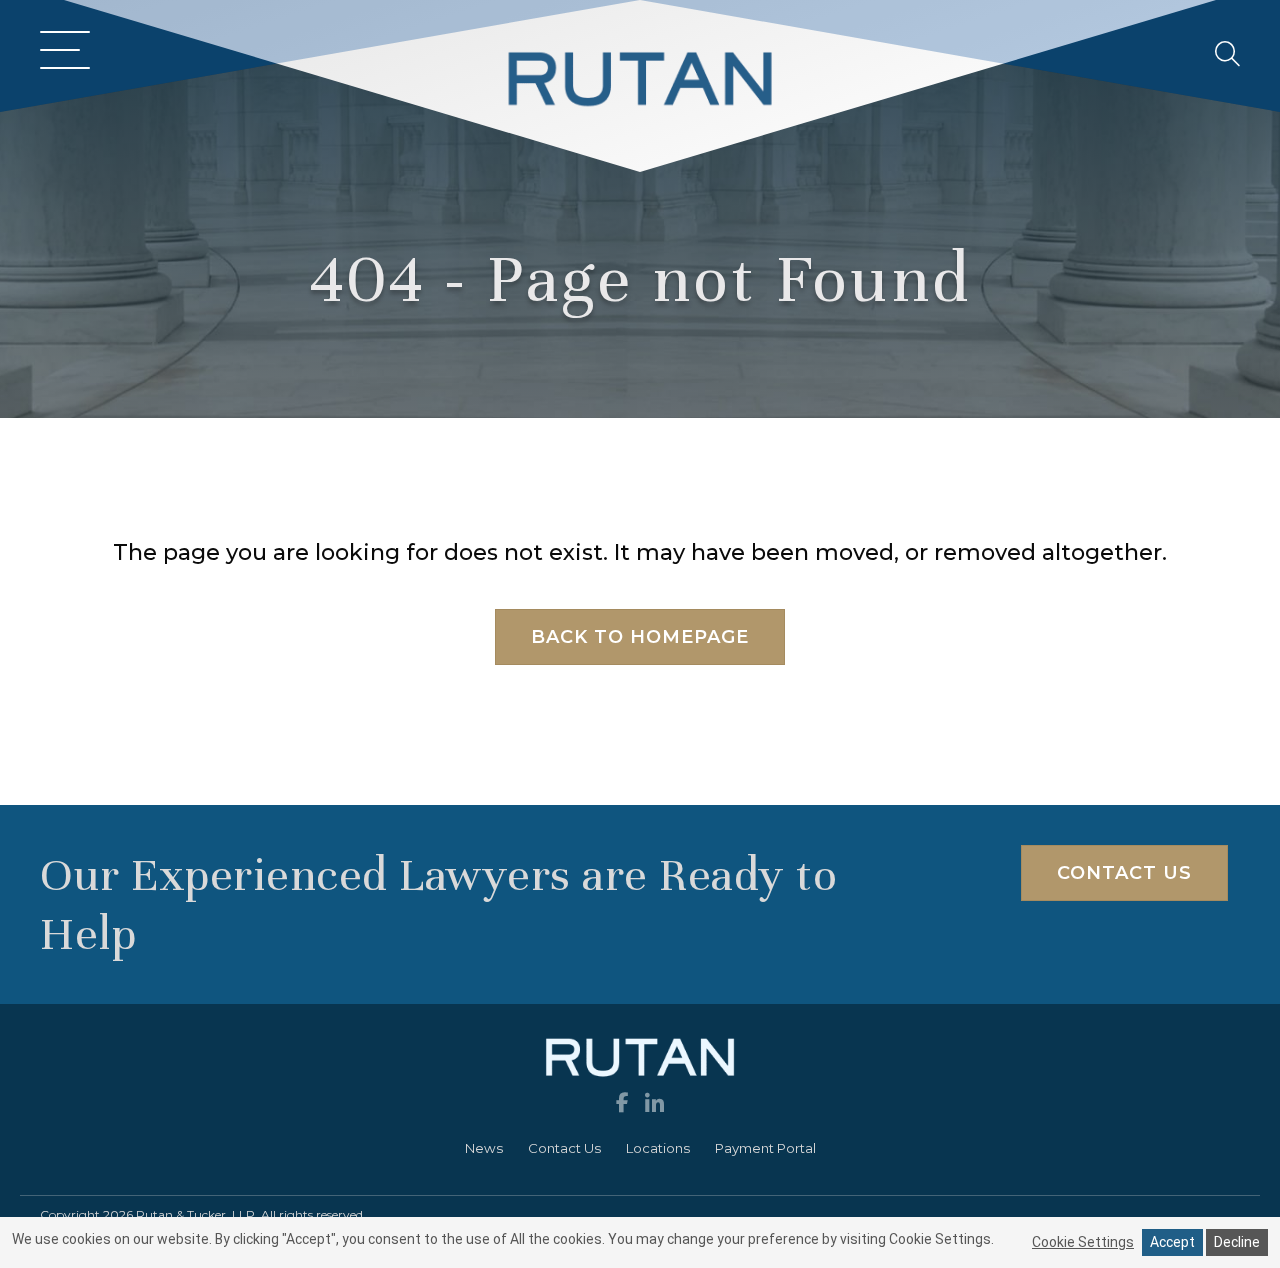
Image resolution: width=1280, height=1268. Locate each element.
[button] (60, 52)
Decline (1237, 1242)
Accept (1172, 1242)
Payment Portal (765, 1148)
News (484, 1148)
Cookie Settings (1083, 1242)
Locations (658, 1148)
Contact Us (564, 1148)
